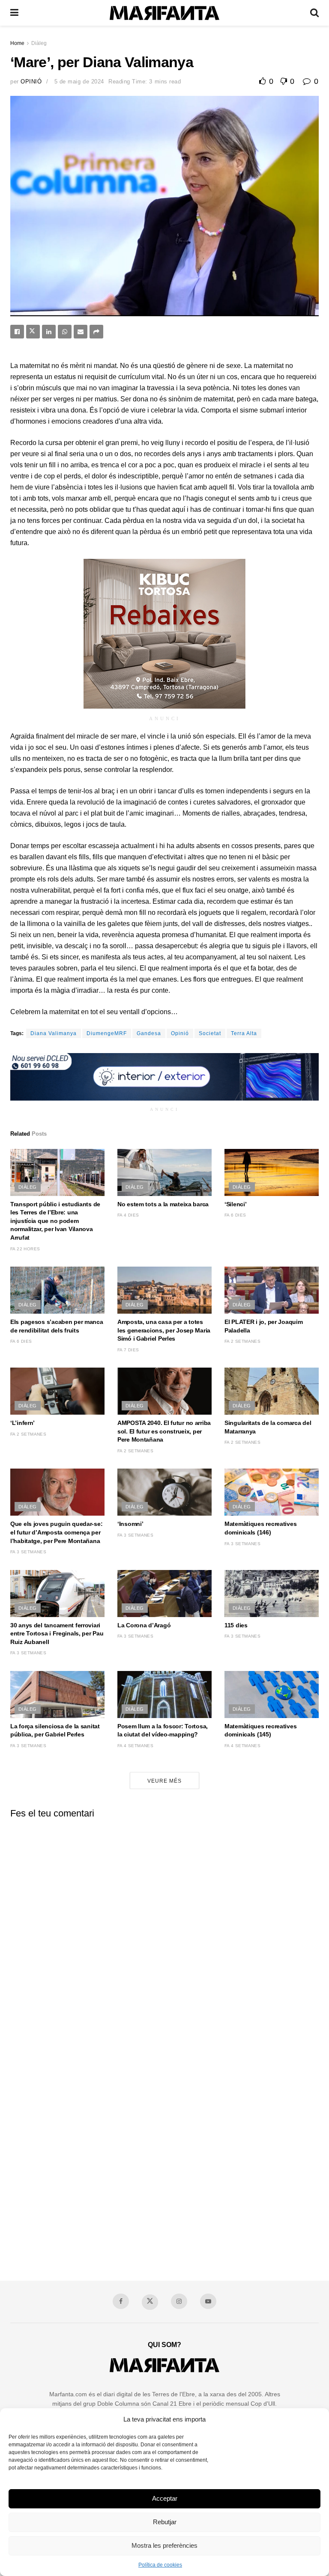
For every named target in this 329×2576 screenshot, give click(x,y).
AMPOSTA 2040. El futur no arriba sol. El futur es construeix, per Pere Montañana (164, 1431)
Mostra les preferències (164, 2545)
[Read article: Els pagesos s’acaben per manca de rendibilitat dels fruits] (57, 1290)
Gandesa (149, 1033)
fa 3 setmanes (28, 1552)
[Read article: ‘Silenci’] (272, 1172)
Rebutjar (165, 2522)
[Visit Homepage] (164, 13)
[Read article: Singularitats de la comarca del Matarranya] (272, 1391)
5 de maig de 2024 (79, 82)
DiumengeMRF (107, 1033)
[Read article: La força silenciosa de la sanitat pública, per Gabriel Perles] (57, 1695)
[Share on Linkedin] (49, 332)
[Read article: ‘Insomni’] (164, 1492)
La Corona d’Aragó (144, 1625)
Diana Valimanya (54, 1033)
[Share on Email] (81, 332)
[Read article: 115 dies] (272, 1594)
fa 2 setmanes (242, 1341)
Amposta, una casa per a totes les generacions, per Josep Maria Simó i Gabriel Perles (164, 1330)
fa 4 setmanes (135, 1746)
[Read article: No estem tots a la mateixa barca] (164, 1172)
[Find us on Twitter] (150, 2302)
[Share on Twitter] (33, 332)
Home (17, 43)
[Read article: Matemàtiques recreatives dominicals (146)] (272, 1492)
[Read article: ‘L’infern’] (57, 1391)
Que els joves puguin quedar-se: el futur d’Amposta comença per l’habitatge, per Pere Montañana (56, 1532)
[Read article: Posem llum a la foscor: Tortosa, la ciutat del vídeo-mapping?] (164, 1695)
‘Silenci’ (235, 1204)
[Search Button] (314, 13)
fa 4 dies (128, 1215)
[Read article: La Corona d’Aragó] (164, 1594)
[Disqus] (164, 1932)
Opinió (31, 82)
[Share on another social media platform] (96, 332)
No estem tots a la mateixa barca (163, 1204)
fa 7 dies (128, 1350)
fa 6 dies (235, 1215)
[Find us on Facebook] (121, 2301)
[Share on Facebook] (17, 332)
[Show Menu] (14, 13)
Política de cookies (160, 2565)
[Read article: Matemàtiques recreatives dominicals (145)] (272, 1695)
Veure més (164, 1781)
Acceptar (165, 2498)
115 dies (236, 1625)
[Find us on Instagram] (179, 2301)
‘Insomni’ (130, 1524)
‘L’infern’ (22, 1423)
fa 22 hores (25, 1249)
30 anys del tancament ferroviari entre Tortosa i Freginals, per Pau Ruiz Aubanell (57, 1634)
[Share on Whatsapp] (65, 332)
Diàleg (39, 43)
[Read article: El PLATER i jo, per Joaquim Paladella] (272, 1290)
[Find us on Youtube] (208, 2301)
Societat (210, 1033)
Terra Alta (244, 1033)
